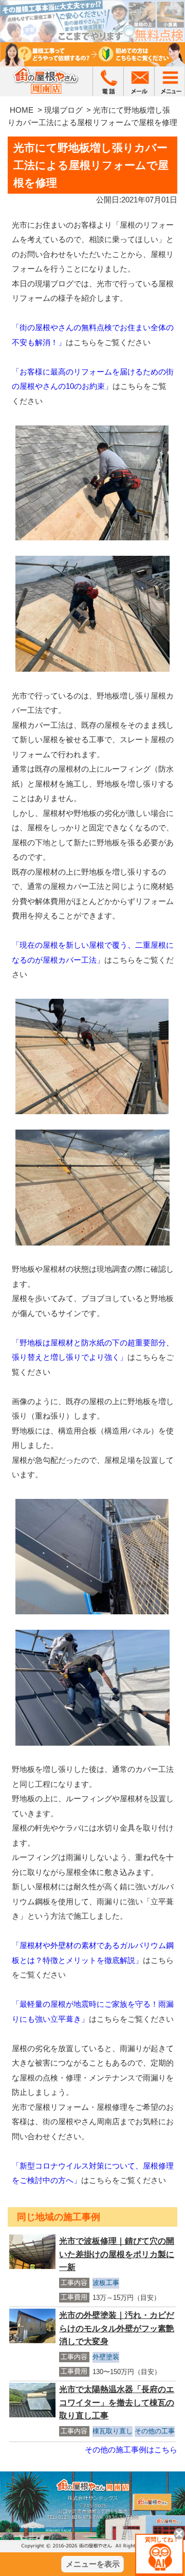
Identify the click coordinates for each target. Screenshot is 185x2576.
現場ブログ (63, 110)
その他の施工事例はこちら (131, 2450)
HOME (22, 110)
